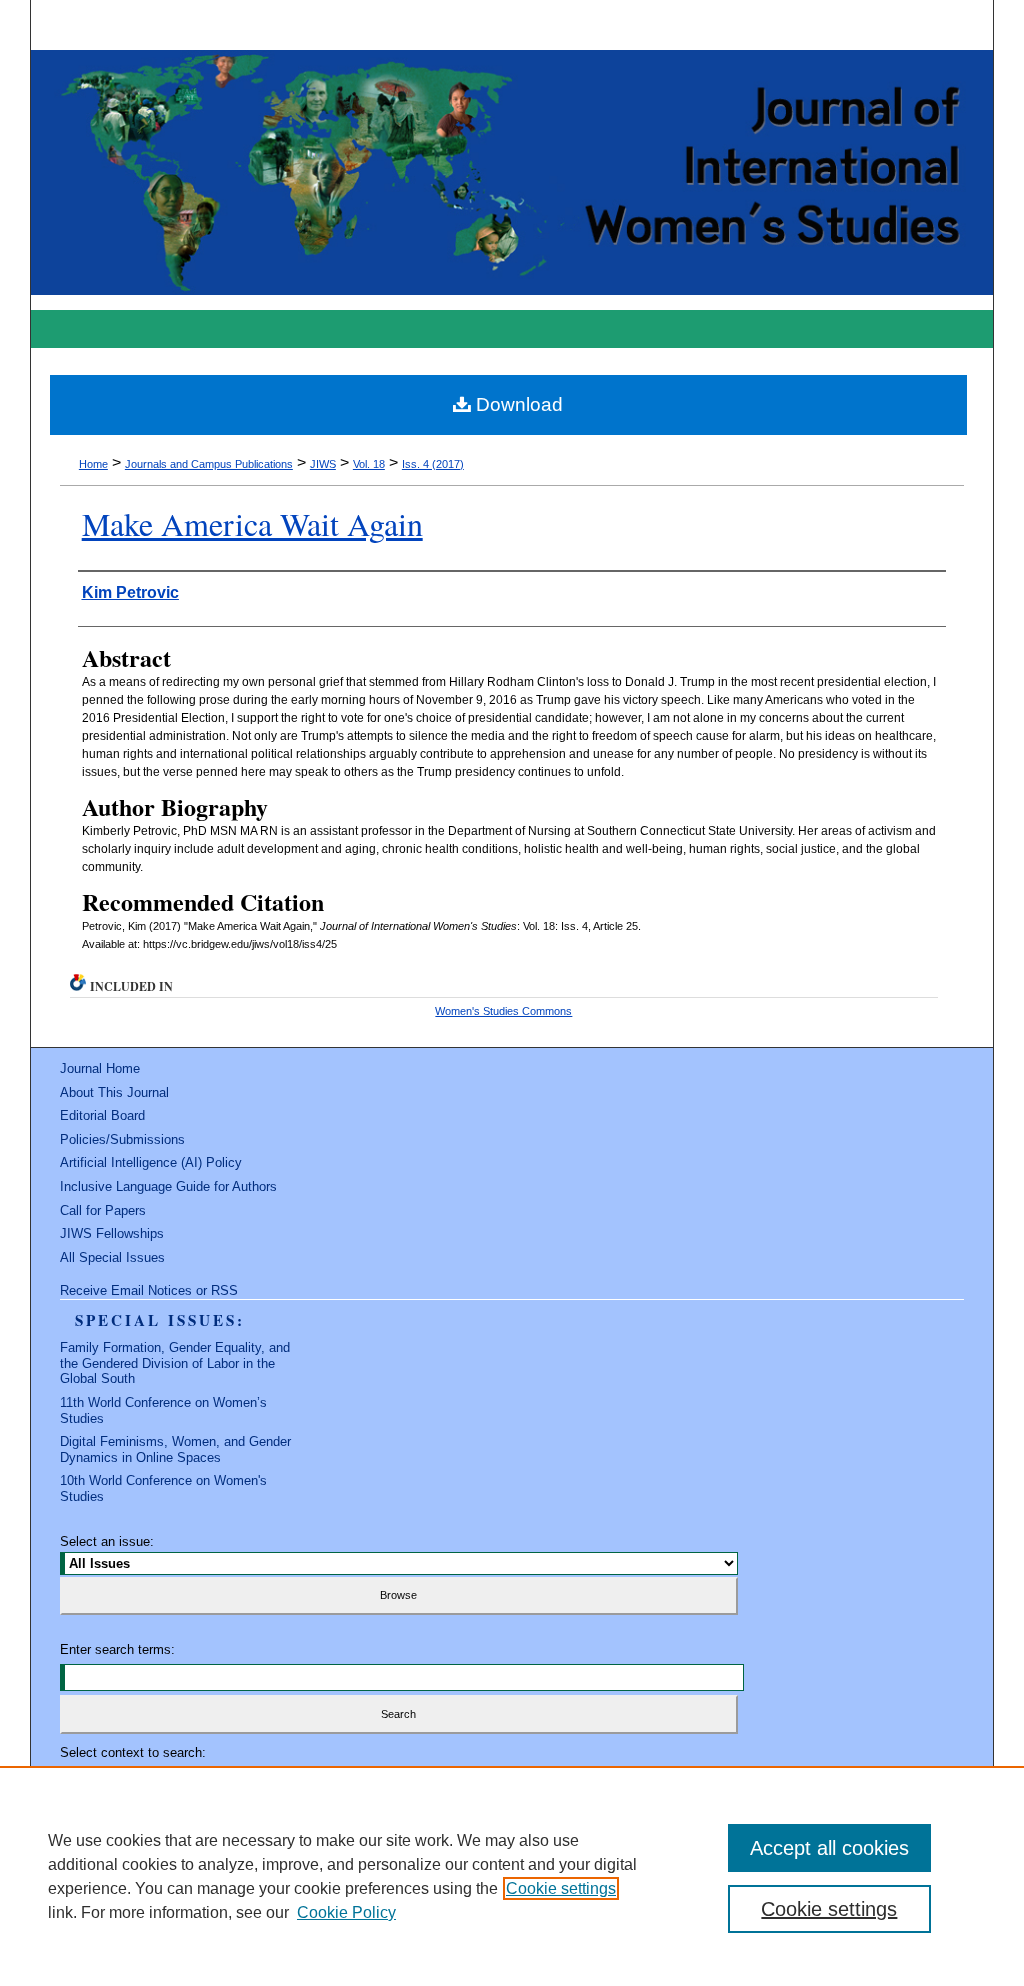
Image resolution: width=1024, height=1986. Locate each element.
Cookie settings (561, 1888)
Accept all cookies (829, 1848)
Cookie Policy (346, 1912)
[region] (512, 1876)
